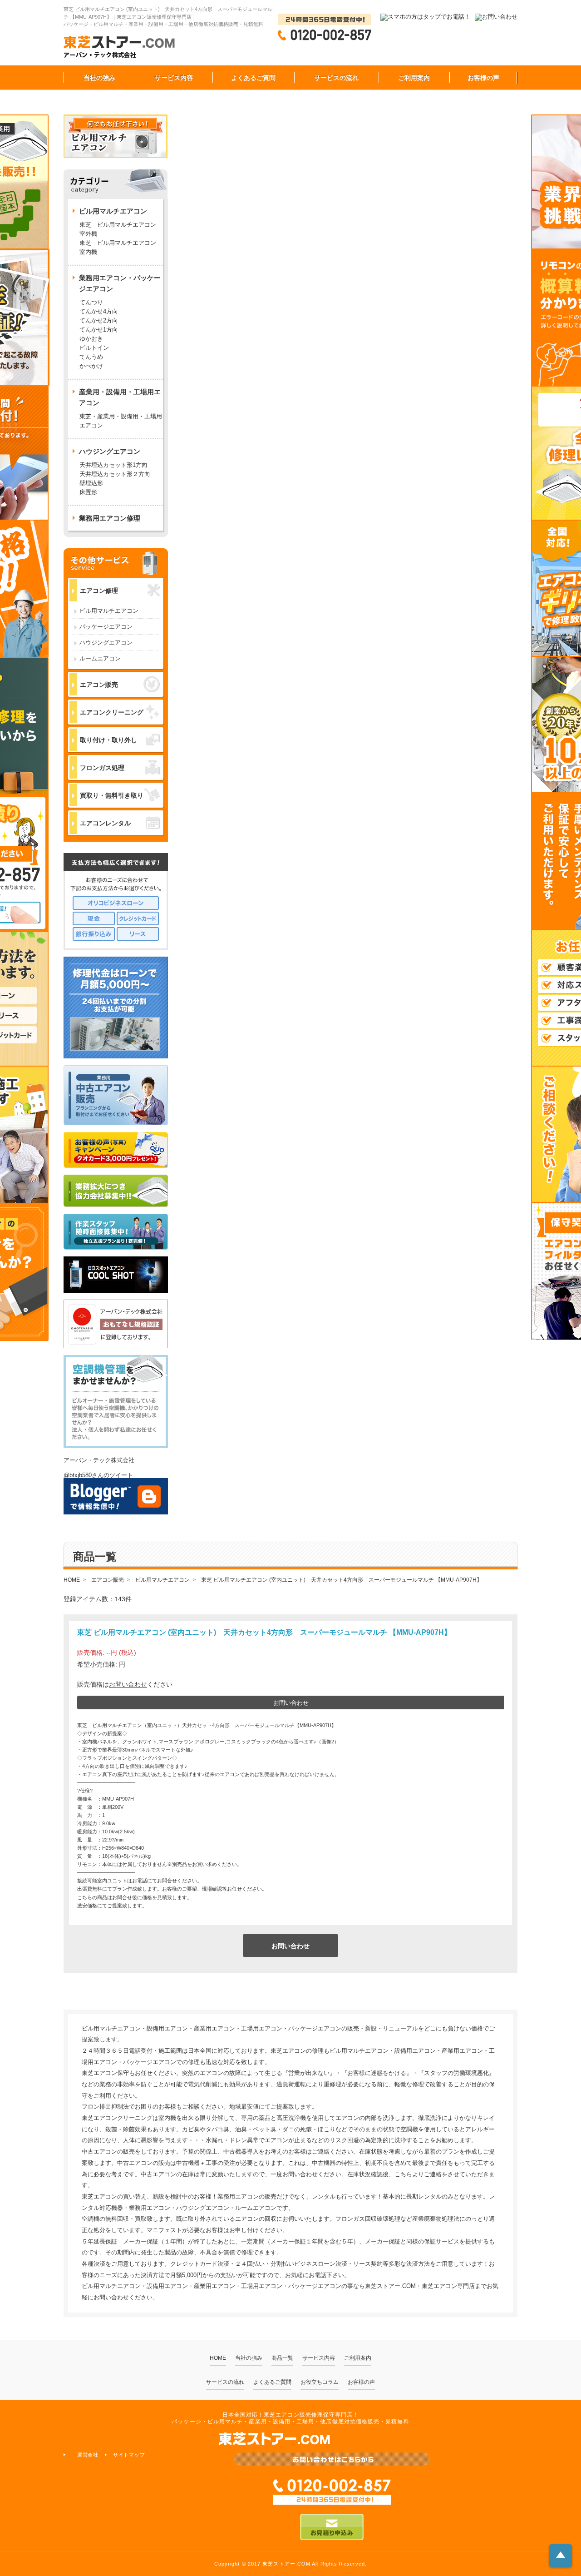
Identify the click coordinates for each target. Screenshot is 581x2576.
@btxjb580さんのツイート (98, 1475)
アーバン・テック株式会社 (99, 1460)
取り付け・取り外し (108, 740)
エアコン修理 (99, 591)
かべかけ (91, 366)
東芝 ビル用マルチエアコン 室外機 (121, 229)
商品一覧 (282, 2358)
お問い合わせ (128, 1684)
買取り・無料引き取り (112, 795)
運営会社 (88, 2455)
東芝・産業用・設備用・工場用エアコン (121, 421)
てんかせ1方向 (99, 330)
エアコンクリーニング (112, 712)
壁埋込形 (91, 483)
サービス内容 (174, 78)
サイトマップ (129, 2455)
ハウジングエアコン (106, 643)
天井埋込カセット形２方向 (115, 474)
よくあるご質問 (253, 78)
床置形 (88, 492)
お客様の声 (483, 78)
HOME (218, 2358)
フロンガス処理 (102, 768)
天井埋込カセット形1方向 (113, 465)
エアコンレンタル (105, 823)
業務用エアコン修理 (110, 518)
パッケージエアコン (106, 627)
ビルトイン (94, 348)
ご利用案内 (414, 78)
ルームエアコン (100, 658)
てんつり (91, 302)
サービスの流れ (336, 78)
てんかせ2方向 (99, 320)
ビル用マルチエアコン (109, 611)
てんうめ (91, 357)
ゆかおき (91, 339)
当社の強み (99, 78)
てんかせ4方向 (99, 311)
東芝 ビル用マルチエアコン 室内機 (118, 247)
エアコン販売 (99, 685)
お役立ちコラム (320, 2382)
